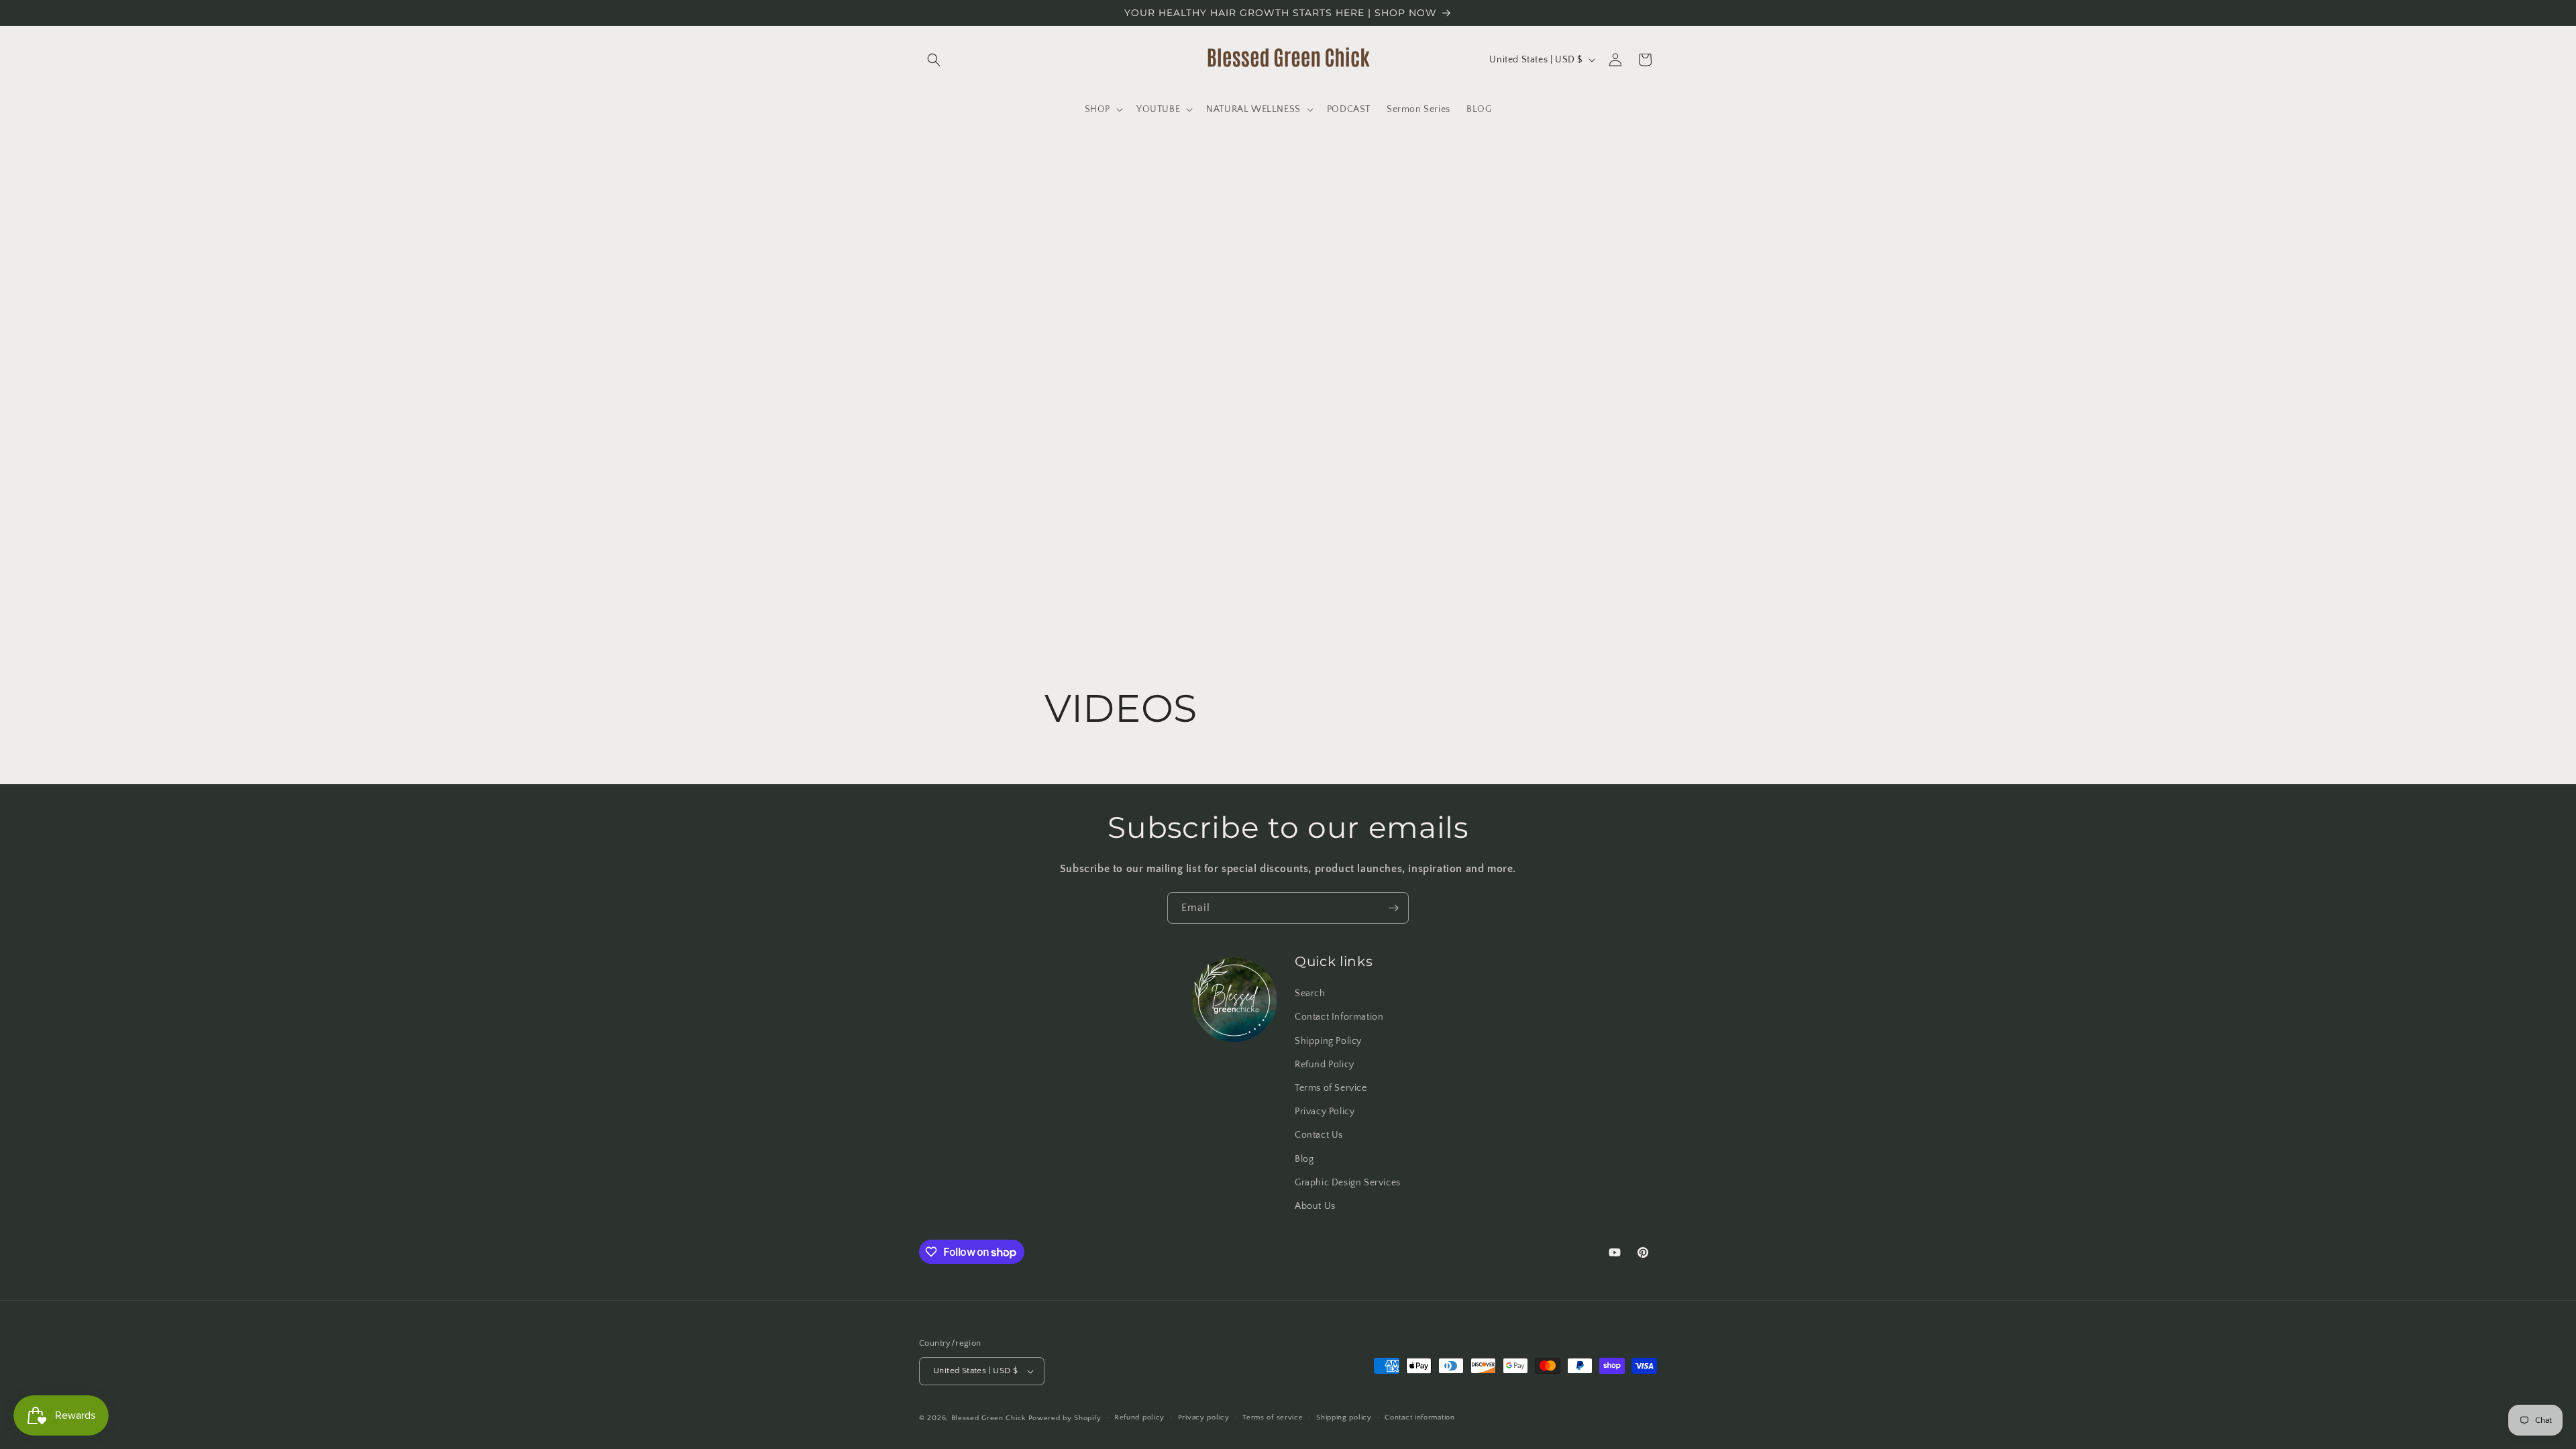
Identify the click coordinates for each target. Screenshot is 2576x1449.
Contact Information (1339, 1017)
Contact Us (1319, 1135)
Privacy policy (1204, 1417)
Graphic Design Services (1348, 1183)
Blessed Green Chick (988, 1418)
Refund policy (1139, 1417)
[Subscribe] (1393, 908)
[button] (934, 60)
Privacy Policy (1325, 1112)
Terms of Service (1331, 1088)
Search (1310, 994)
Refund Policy (1325, 1065)
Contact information (1419, 1417)
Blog (1304, 1159)
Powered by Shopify (1065, 1418)
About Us (1315, 1206)
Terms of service (1273, 1417)
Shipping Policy (1328, 1041)
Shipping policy (1344, 1417)
